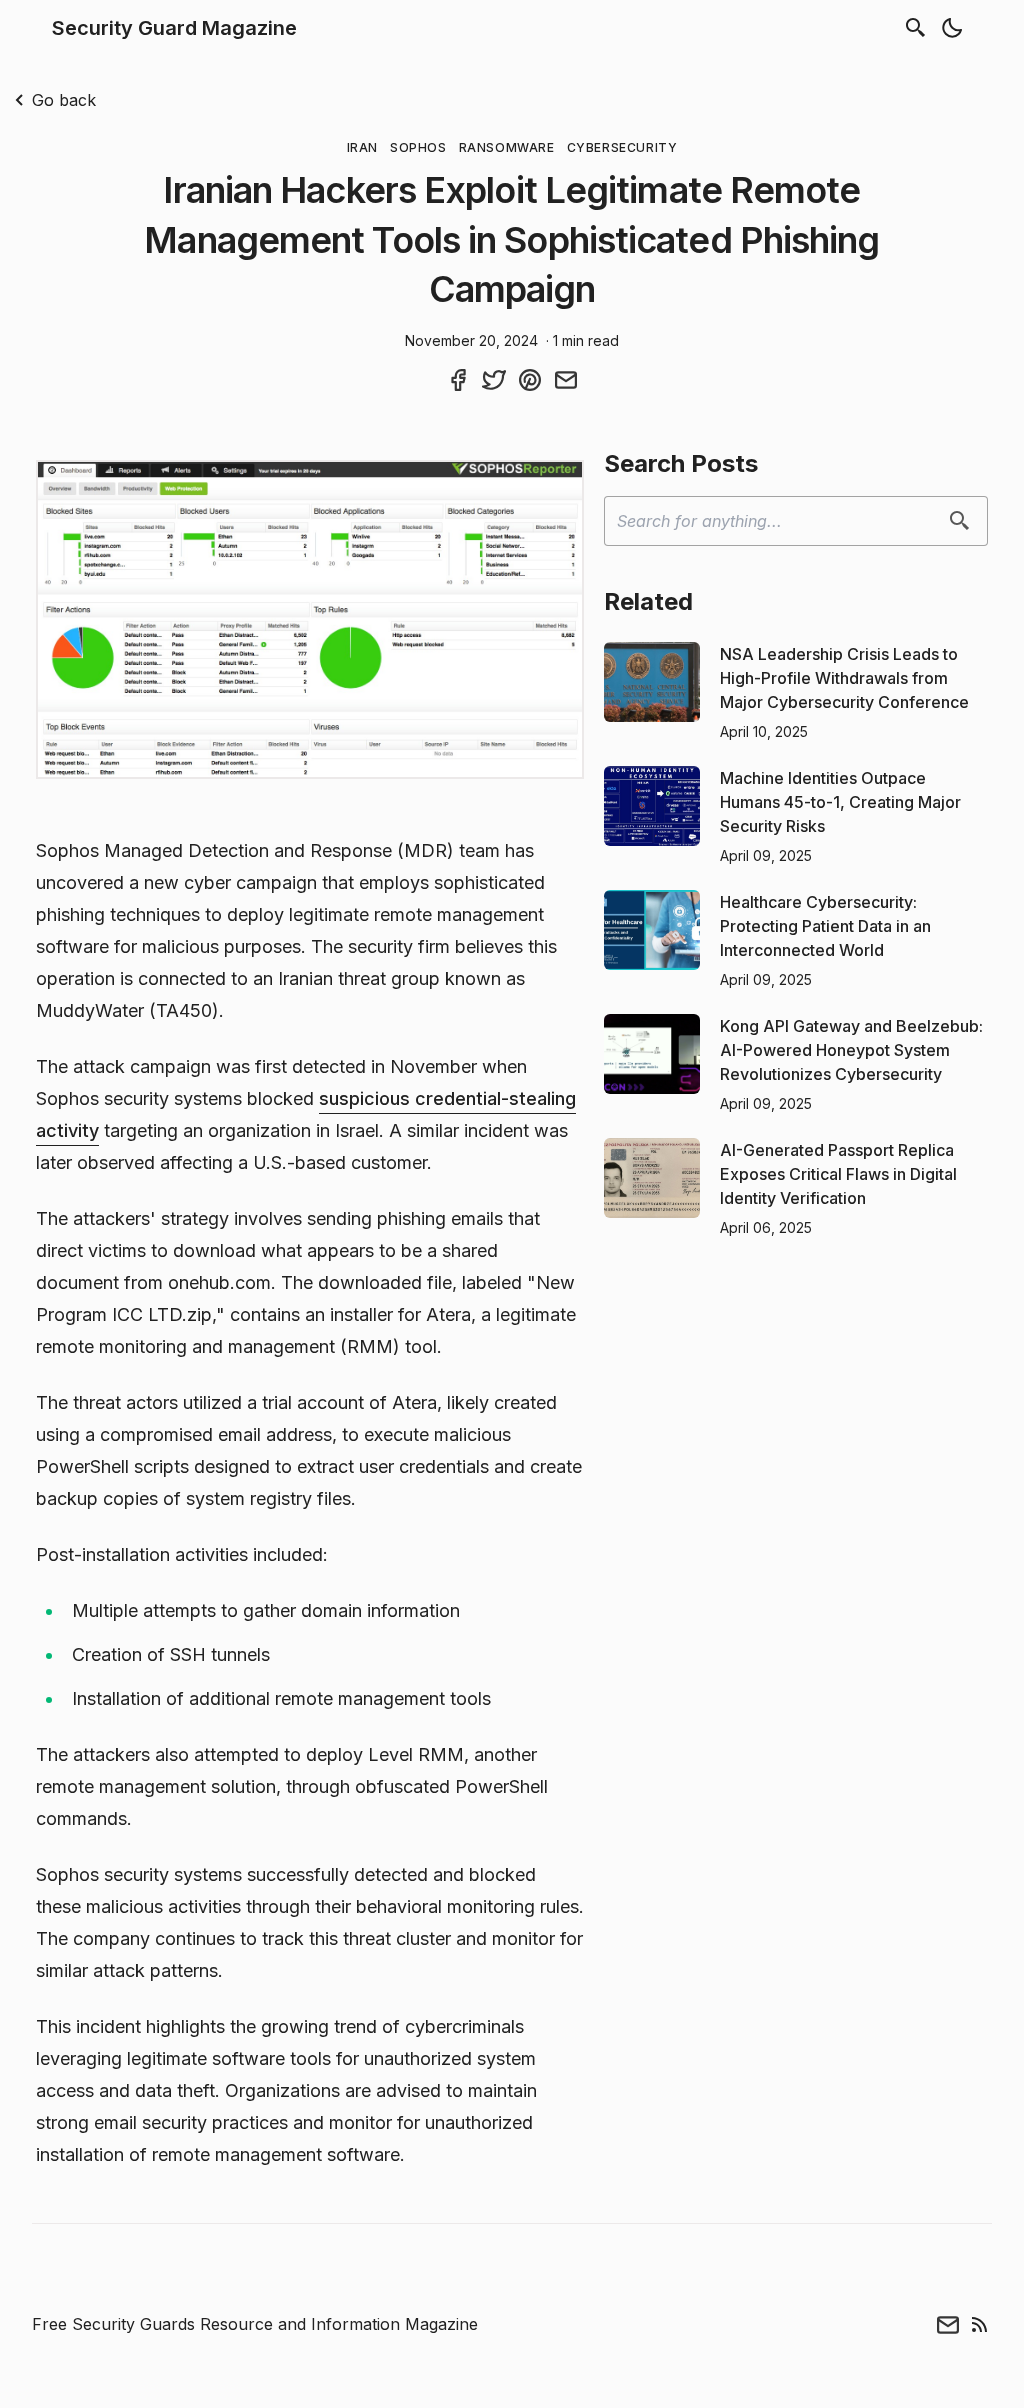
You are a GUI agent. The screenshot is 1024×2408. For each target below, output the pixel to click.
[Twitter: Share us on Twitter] (494, 380)
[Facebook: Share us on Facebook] (458, 380)
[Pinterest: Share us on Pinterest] (530, 380)
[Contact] (948, 2325)
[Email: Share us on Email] (566, 380)
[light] (952, 28)
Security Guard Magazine (174, 28)
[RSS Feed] (980, 2325)
